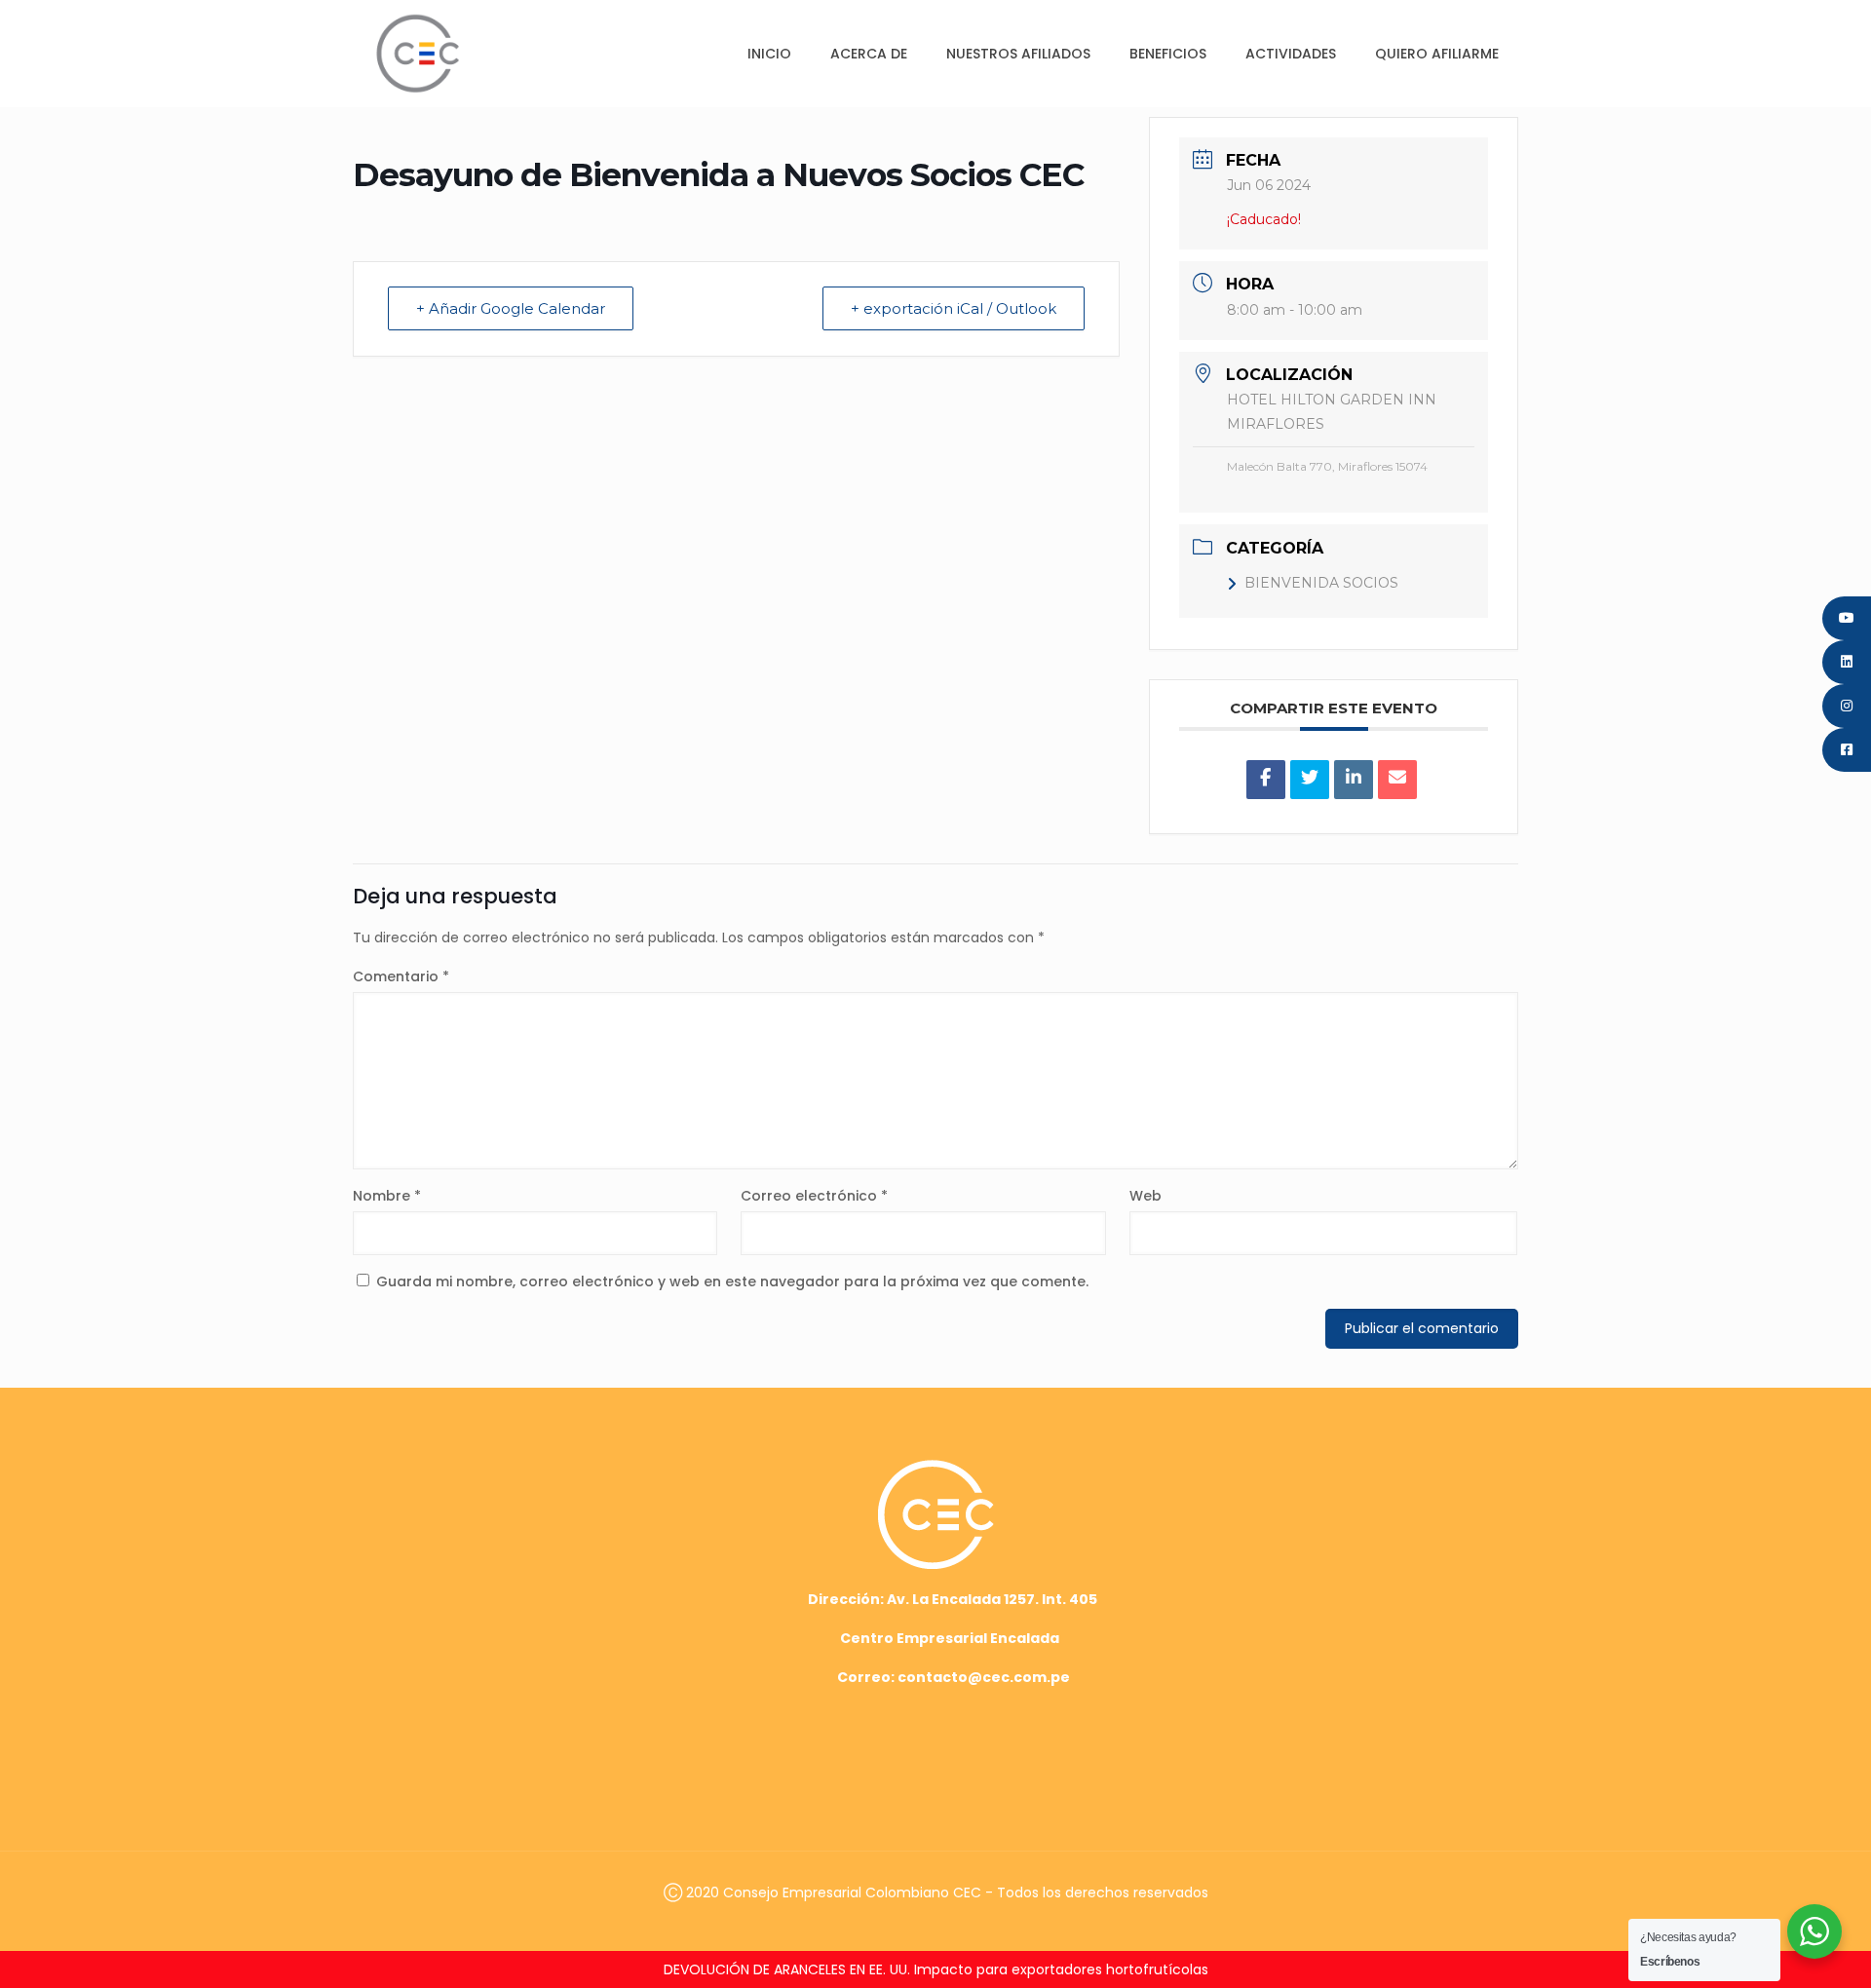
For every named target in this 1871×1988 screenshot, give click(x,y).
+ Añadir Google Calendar (511, 308)
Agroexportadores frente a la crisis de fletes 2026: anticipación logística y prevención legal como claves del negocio (935, 1969)
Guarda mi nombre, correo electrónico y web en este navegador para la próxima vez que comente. (732, 1281)
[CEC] (418, 53)
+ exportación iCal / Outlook (954, 308)
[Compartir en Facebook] (1266, 780)
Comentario (401, 976)
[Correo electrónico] (1397, 780)
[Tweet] (1310, 780)
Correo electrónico (814, 1196)
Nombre (387, 1196)
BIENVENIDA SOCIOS (1321, 583)
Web (1146, 1196)
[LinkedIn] (1354, 780)
